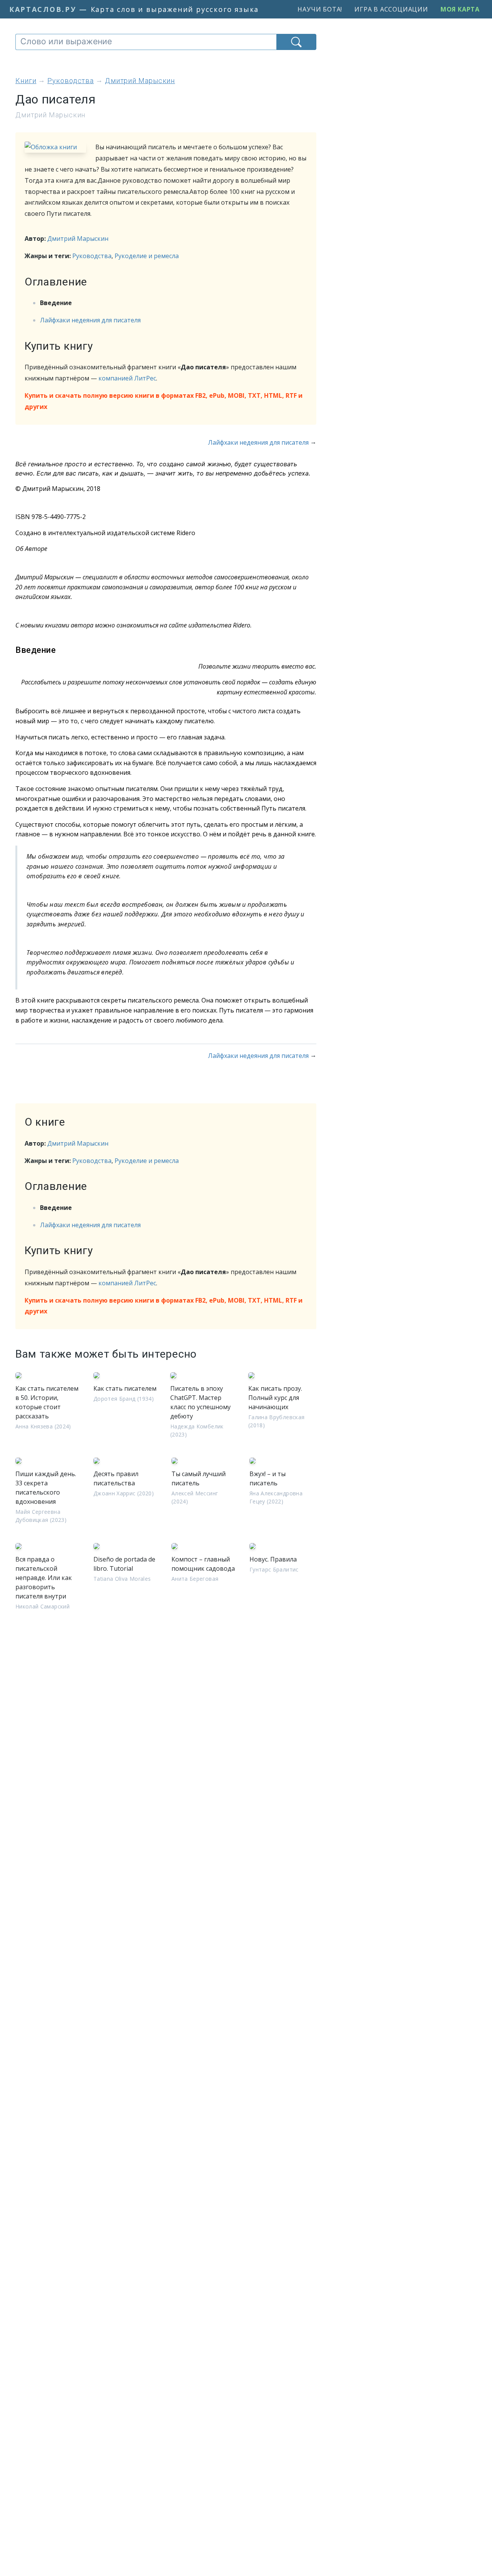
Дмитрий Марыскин (78, 239)
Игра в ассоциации (391, 9)
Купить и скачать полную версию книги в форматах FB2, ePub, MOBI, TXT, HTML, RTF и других (164, 401)
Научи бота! (320, 9)
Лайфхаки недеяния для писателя (90, 320)
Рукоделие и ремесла (147, 256)
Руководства (92, 256)
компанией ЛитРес (127, 378)
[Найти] (296, 42)
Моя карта (460, 9)
